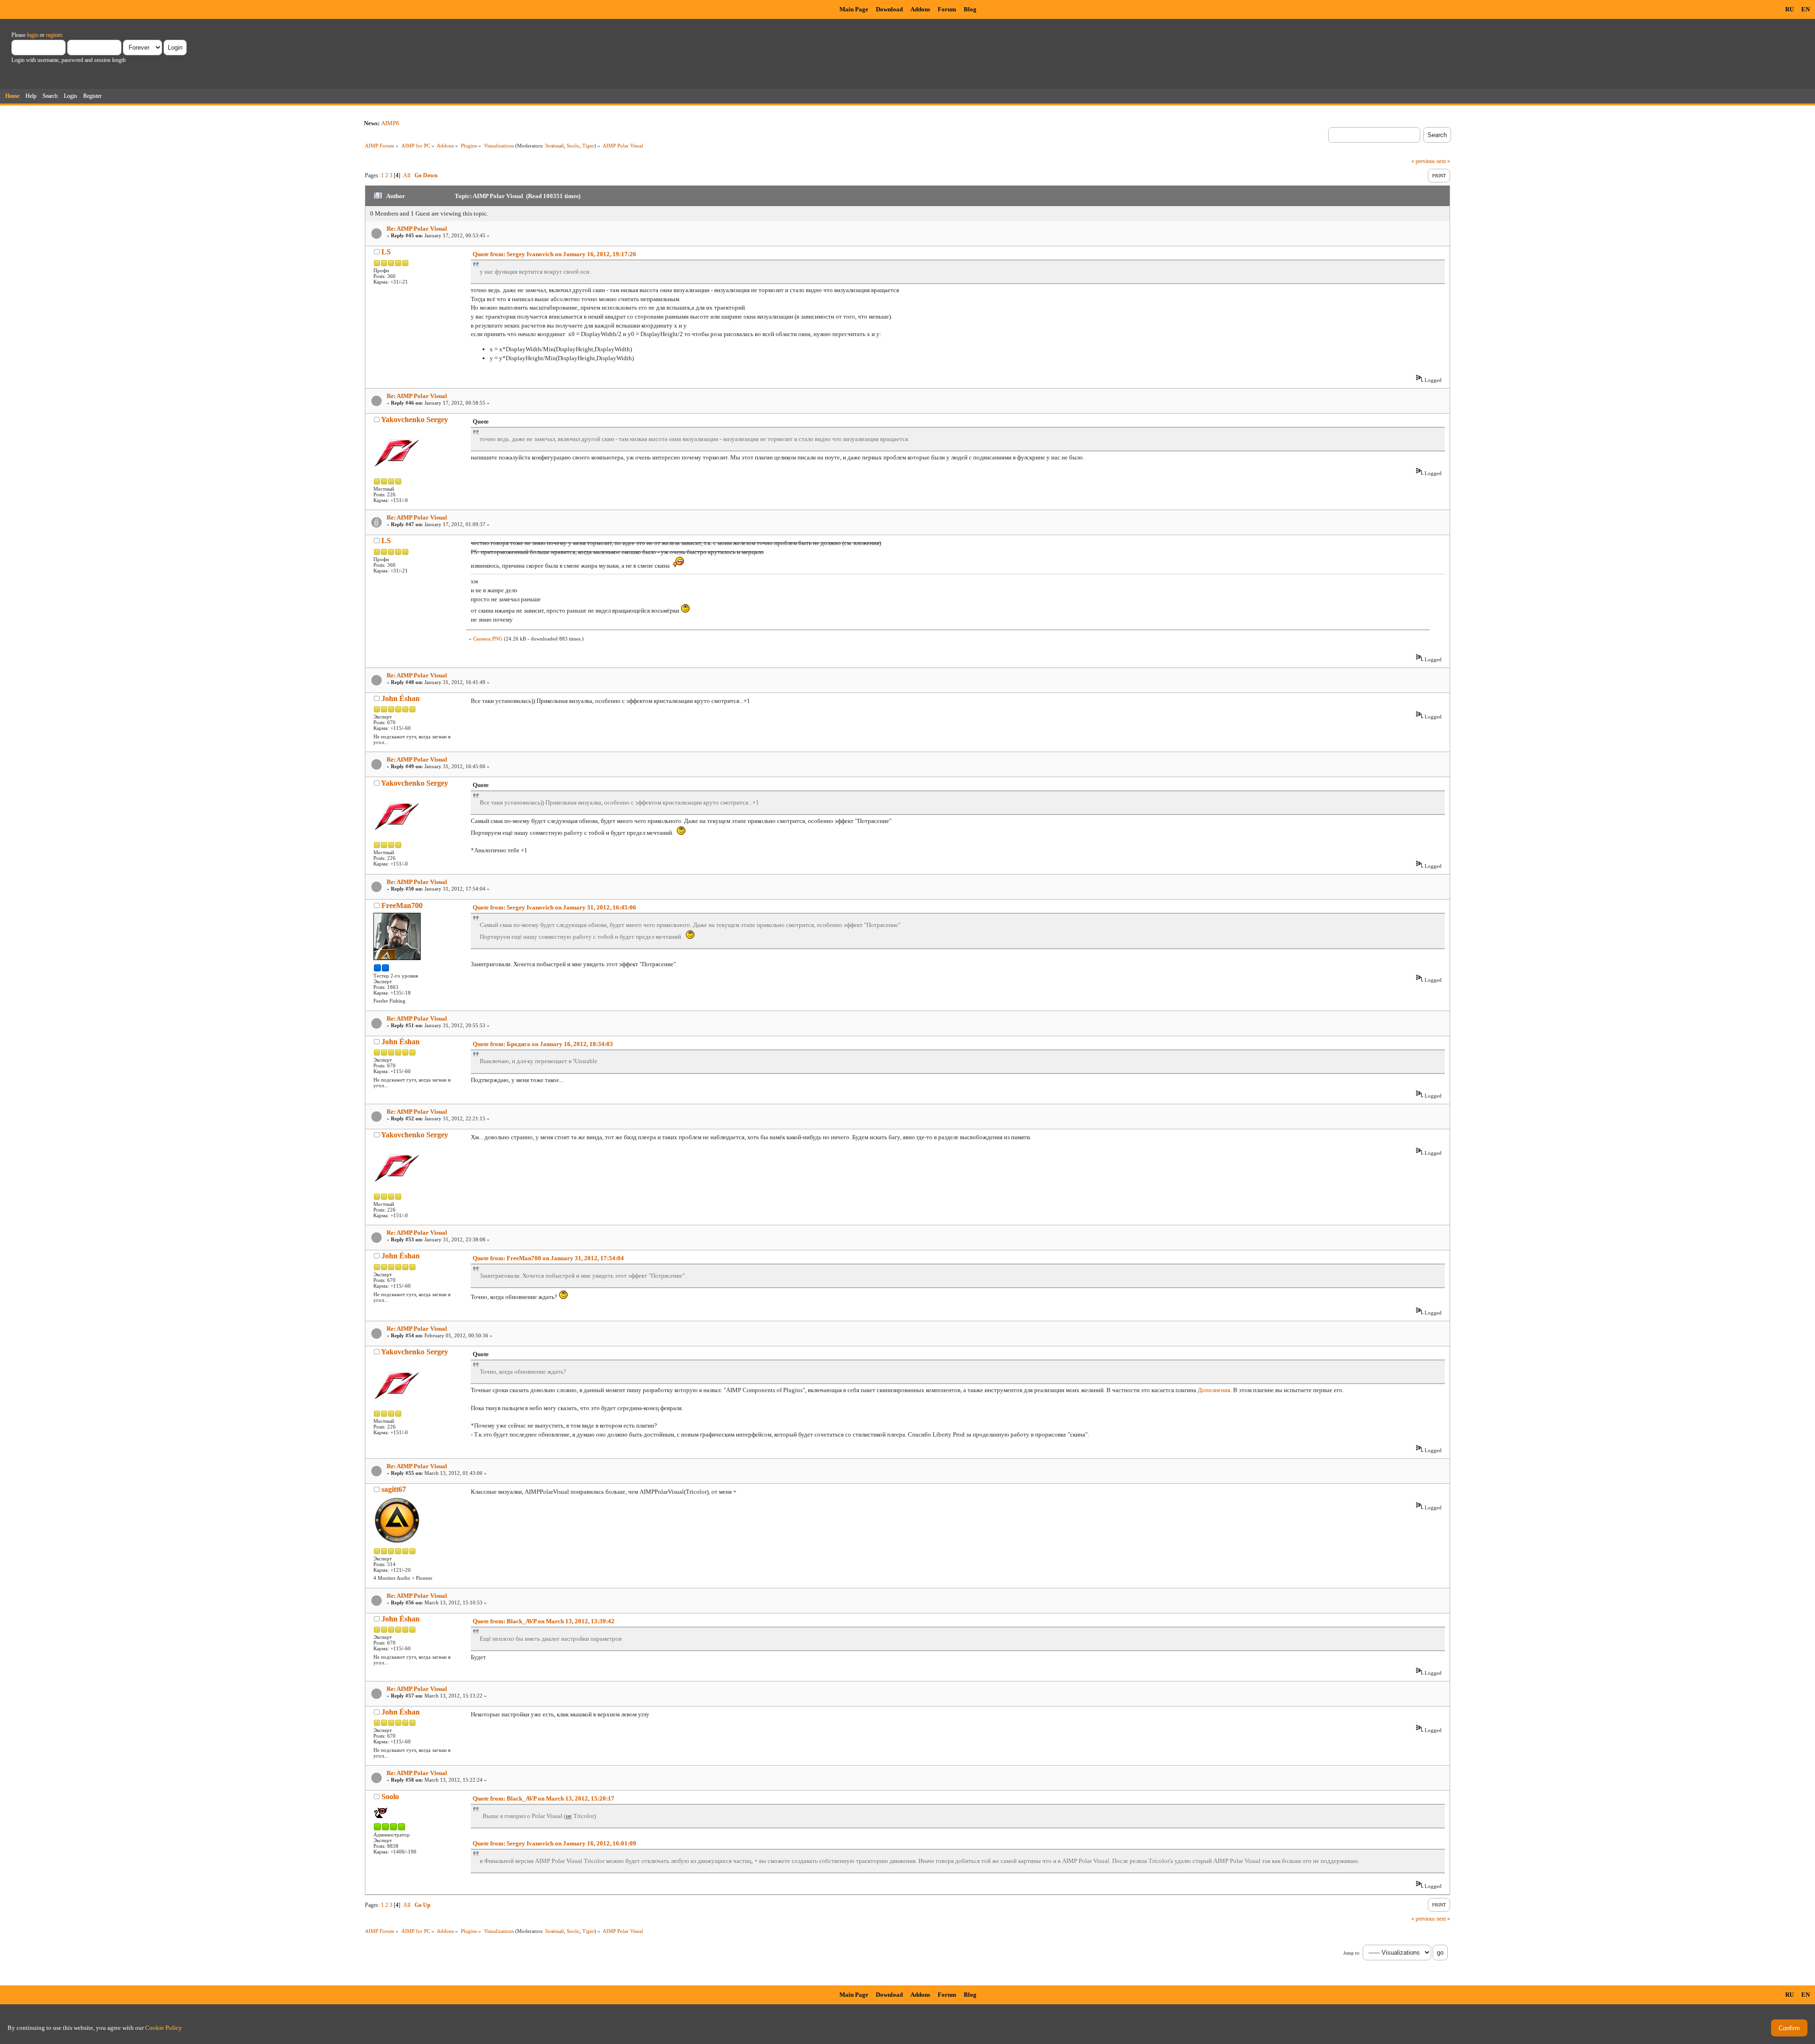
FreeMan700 (402, 905)
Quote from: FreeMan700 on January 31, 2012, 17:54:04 (548, 1258)
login (33, 35)
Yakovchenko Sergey (415, 420)
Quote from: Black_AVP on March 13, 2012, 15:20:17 (544, 1798)
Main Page (854, 9)
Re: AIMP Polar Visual (417, 229)
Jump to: (1352, 1953)
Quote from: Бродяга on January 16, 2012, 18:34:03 (543, 1044)
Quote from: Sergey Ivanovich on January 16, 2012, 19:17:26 (554, 254)
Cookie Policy (164, 2028)
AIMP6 (390, 123)
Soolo (573, 146)
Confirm (1789, 2028)
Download (889, 9)
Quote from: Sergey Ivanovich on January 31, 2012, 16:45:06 (554, 907)
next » (1443, 161)
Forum (947, 9)
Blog (970, 9)
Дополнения (1214, 1390)
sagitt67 (394, 1489)
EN (1806, 9)
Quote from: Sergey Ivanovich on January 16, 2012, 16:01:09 (554, 1843)
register (54, 35)
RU (1789, 9)
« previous (1423, 161)
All (407, 175)
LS (386, 252)
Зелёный (554, 146)
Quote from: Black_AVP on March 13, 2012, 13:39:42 (544, 1621)
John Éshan (401, 698)
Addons (920, 9)
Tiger (588, 146)
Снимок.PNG (488, 639)
